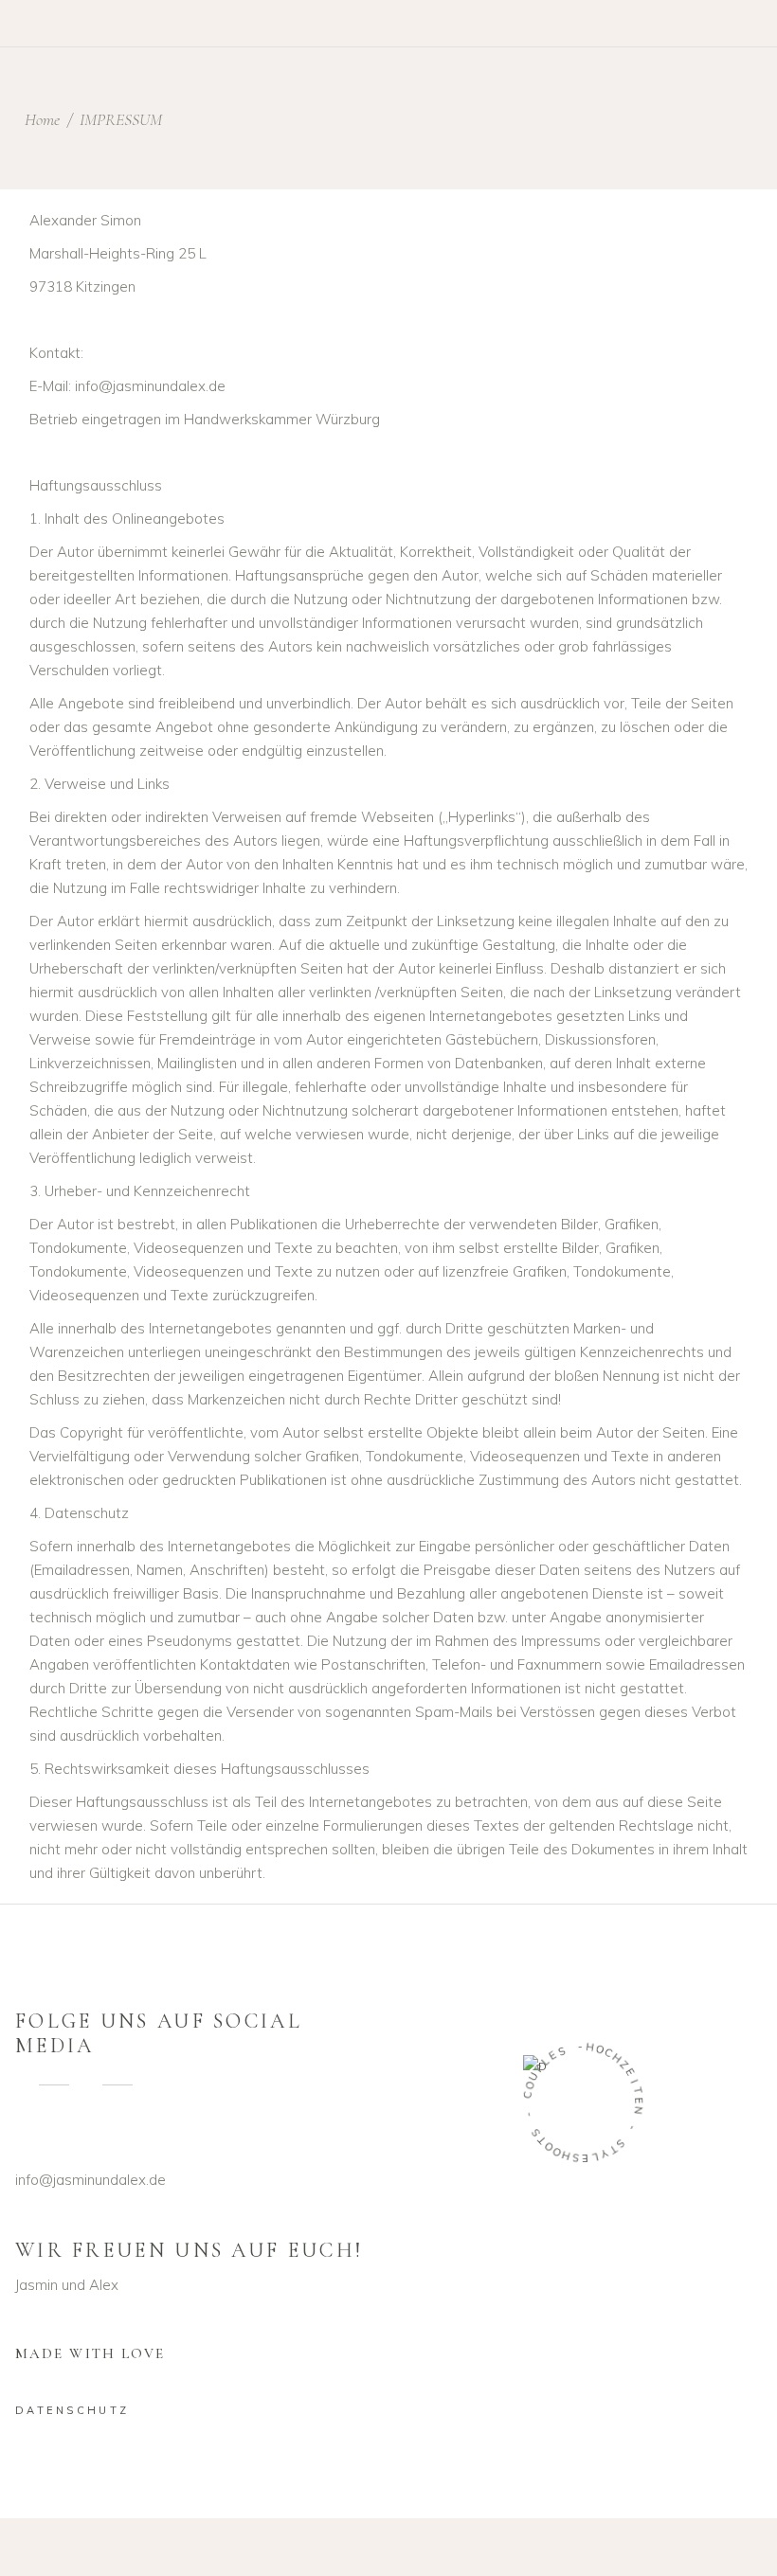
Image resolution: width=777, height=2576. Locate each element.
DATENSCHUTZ (72, 2410)
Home (42, 119)
